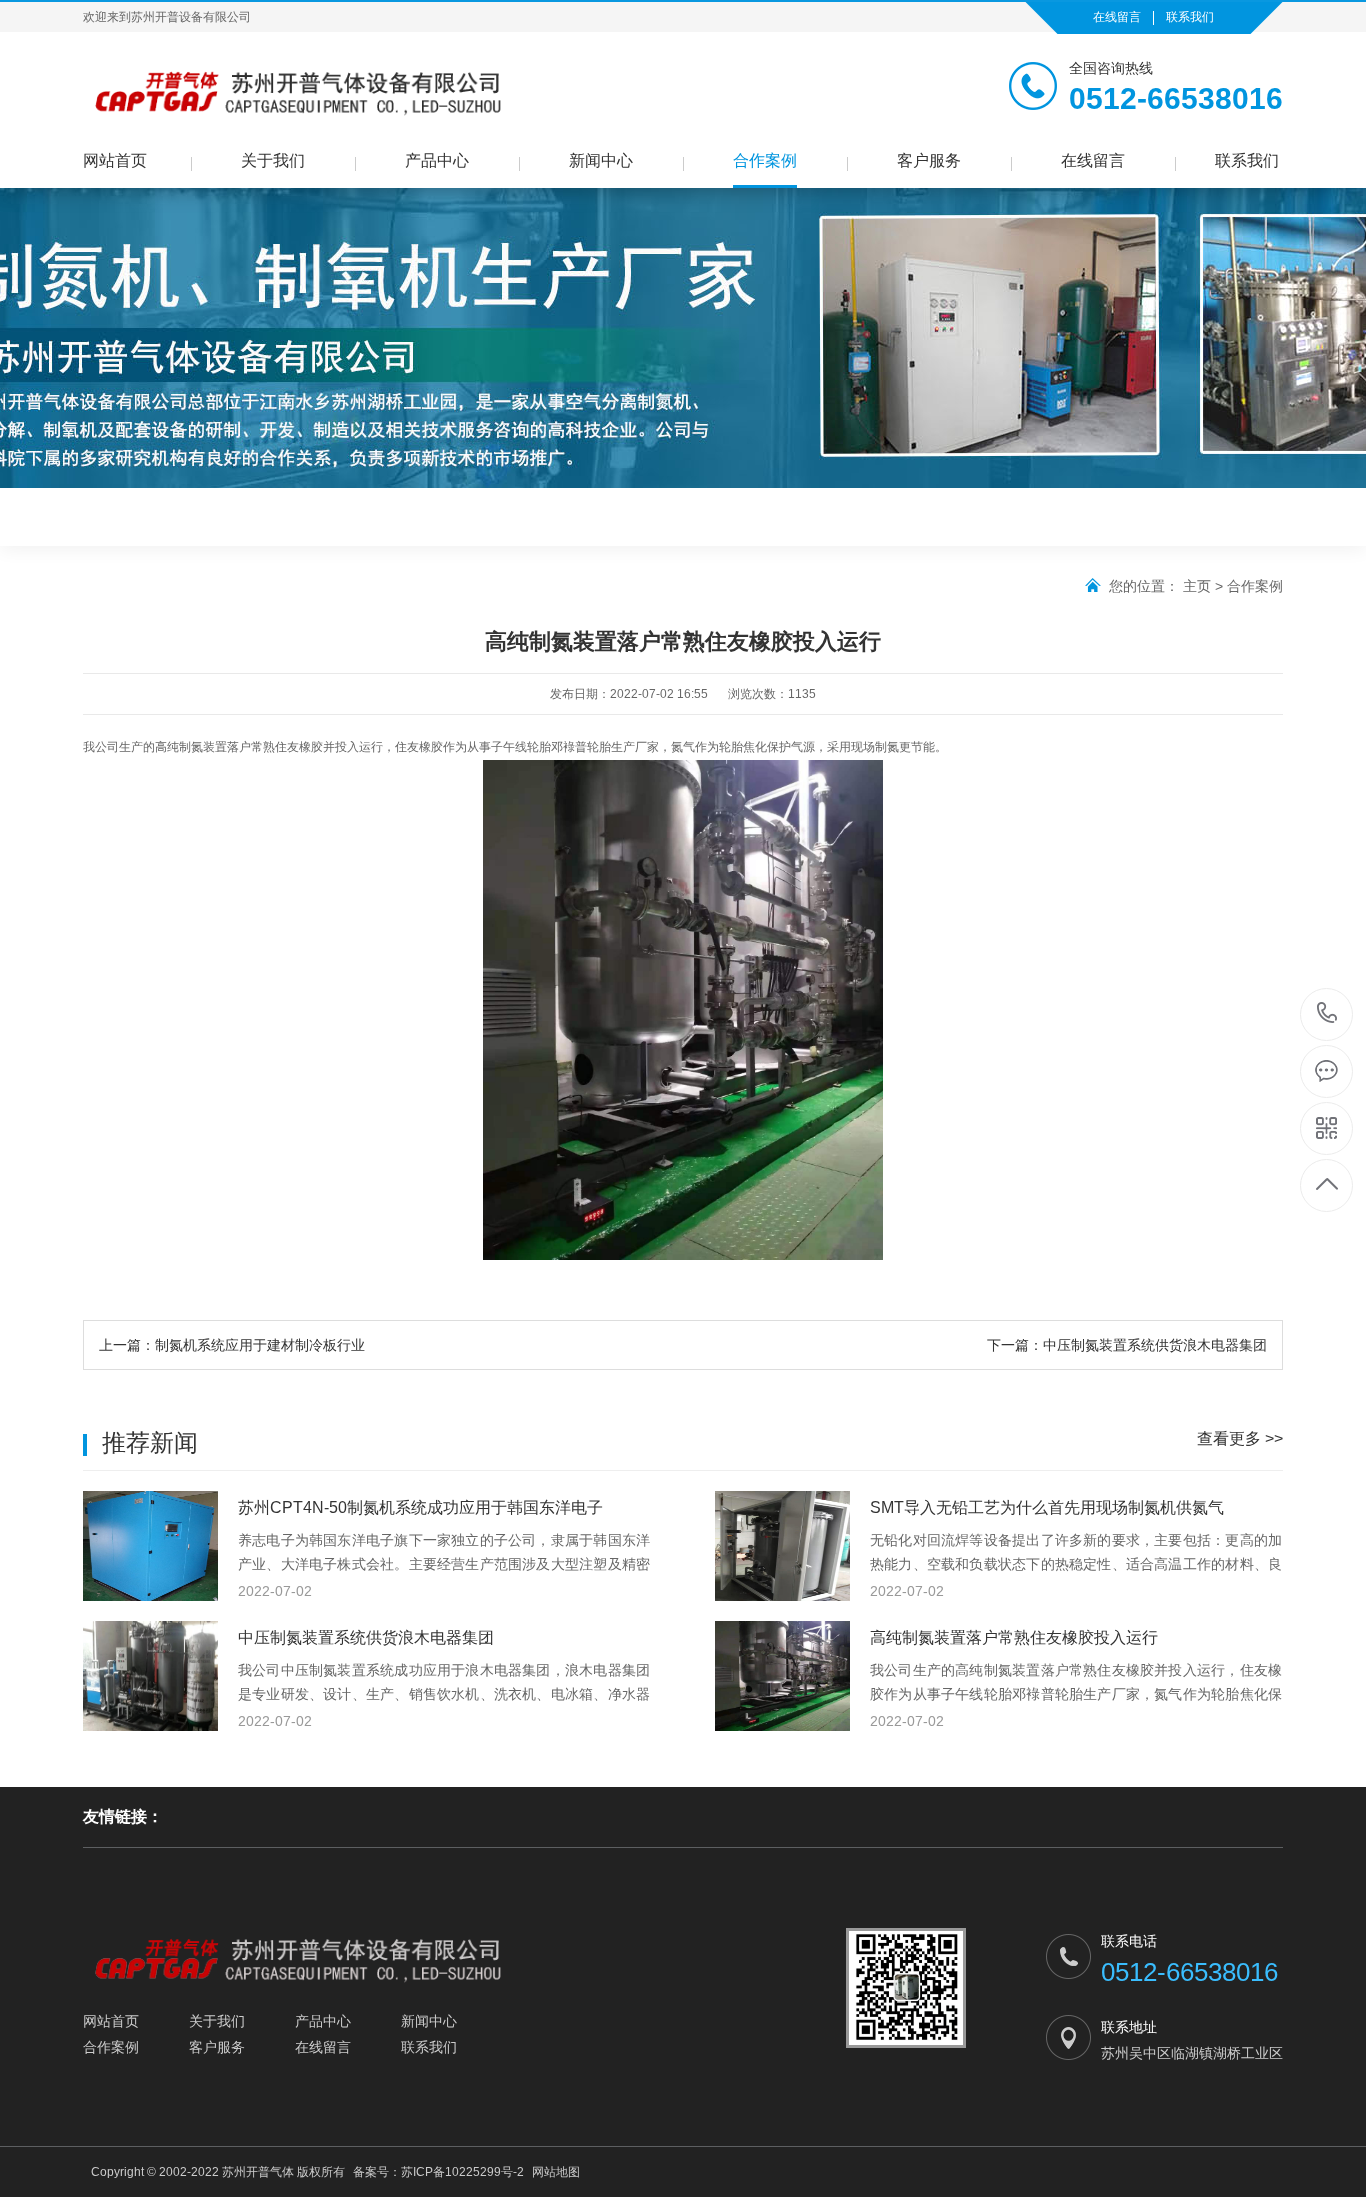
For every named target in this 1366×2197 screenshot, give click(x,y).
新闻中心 (601, 160)
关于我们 (273, 160)
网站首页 (115, 160)
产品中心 (437, 160)
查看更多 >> (1240, 1438)
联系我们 (1190, 17)
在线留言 (1117, 17)
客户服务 (929, 160)
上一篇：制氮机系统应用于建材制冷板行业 (232, 1345)
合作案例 (765, 160)
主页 (1197, 586)
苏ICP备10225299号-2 (462, 2172)
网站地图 (556, 2172)
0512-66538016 (1327, 1014)
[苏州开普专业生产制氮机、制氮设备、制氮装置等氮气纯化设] (297, 91)
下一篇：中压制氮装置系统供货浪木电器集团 (1127, 1345)
